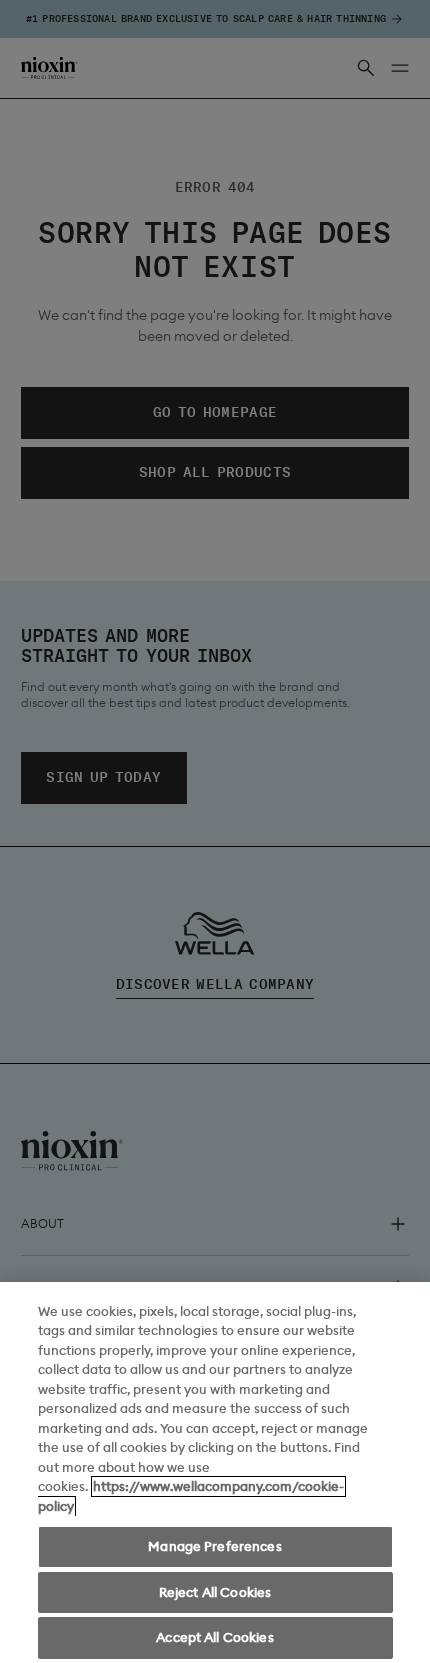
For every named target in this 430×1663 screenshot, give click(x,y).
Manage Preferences (214, 1546)
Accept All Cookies (214, 1637)
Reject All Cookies (215, 1592)
